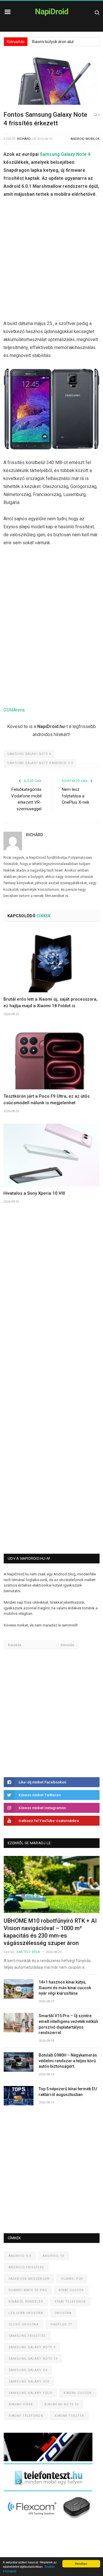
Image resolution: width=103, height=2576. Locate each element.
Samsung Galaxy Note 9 (32, 2347)
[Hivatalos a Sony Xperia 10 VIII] (51, 1155)
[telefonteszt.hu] (48, 2490)
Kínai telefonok (70, 2302)
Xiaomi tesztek (69, 2416)
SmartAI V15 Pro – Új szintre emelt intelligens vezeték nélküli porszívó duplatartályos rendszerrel (68, 2024)
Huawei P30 (72, 2279)
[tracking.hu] (48, 2460)
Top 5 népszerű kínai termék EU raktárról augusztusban (68, 2092)
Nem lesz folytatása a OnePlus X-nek (76, 796)
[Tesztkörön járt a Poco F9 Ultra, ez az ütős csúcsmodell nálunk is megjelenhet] (51, 1058)
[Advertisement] (51, 260)
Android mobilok (85, 139)
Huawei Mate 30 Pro (28, 2290)
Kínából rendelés (26, 2302)
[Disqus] (51, 1303)
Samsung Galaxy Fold (30, 2393)
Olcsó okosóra (24, 2324)
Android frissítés (26, 2267)
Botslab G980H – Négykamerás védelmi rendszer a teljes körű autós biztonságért (68, 2061)
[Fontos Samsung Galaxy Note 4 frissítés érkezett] (51, 81)
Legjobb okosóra (26, 2313)
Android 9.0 (20, 2256)
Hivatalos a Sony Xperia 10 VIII (34, 1193)
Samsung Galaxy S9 (28, 2370)
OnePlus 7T (62, 2324)
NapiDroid (52, 12)
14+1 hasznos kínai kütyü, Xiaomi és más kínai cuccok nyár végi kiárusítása (65, 1988)
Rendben (81, 2564)
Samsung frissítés (27, 2336)
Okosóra (63, 2313)
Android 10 (53, 2256)
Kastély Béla (28, 1952)
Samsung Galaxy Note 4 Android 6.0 (40, 763)
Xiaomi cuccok (78, 2393)
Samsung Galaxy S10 (29, 2382)
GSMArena (14, 710)
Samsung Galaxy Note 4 (65, 154)
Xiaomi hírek (21, 2404)
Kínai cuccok (71, 2290)
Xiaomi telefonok (26, 2416)
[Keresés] (97, 12)
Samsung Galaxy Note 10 (33, 2359)
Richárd (24, 139)
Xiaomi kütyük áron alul (53, 42)
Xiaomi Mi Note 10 (62, 2404)
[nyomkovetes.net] (50, 2520)
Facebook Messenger (29, 2279)
